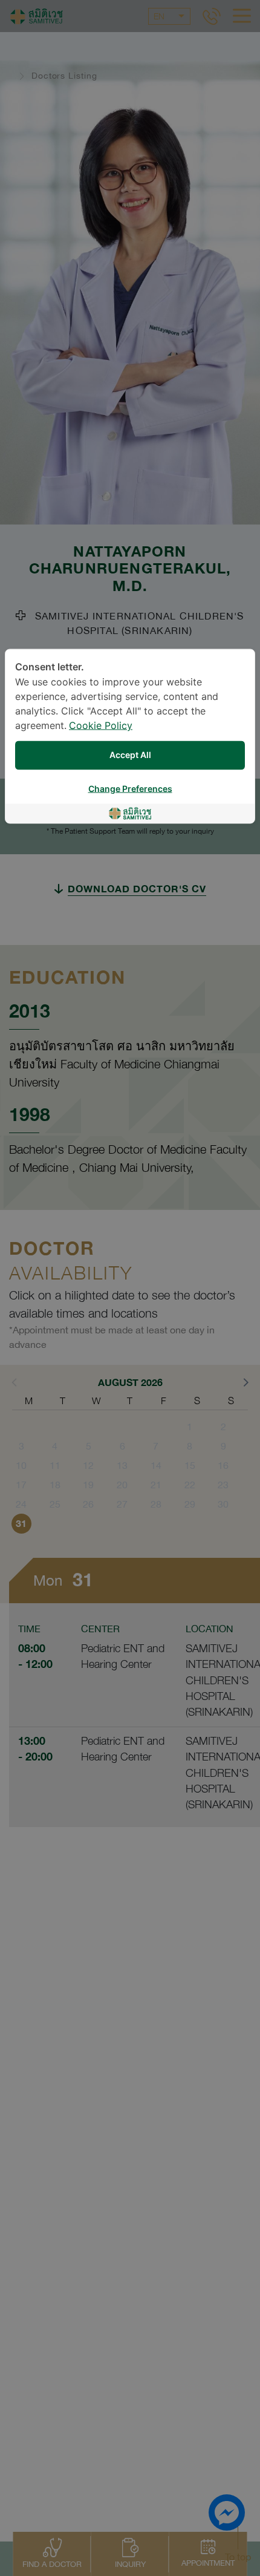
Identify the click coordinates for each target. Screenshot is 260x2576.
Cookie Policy (101, 726)
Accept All (130, 755)
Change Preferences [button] (130, 789)
